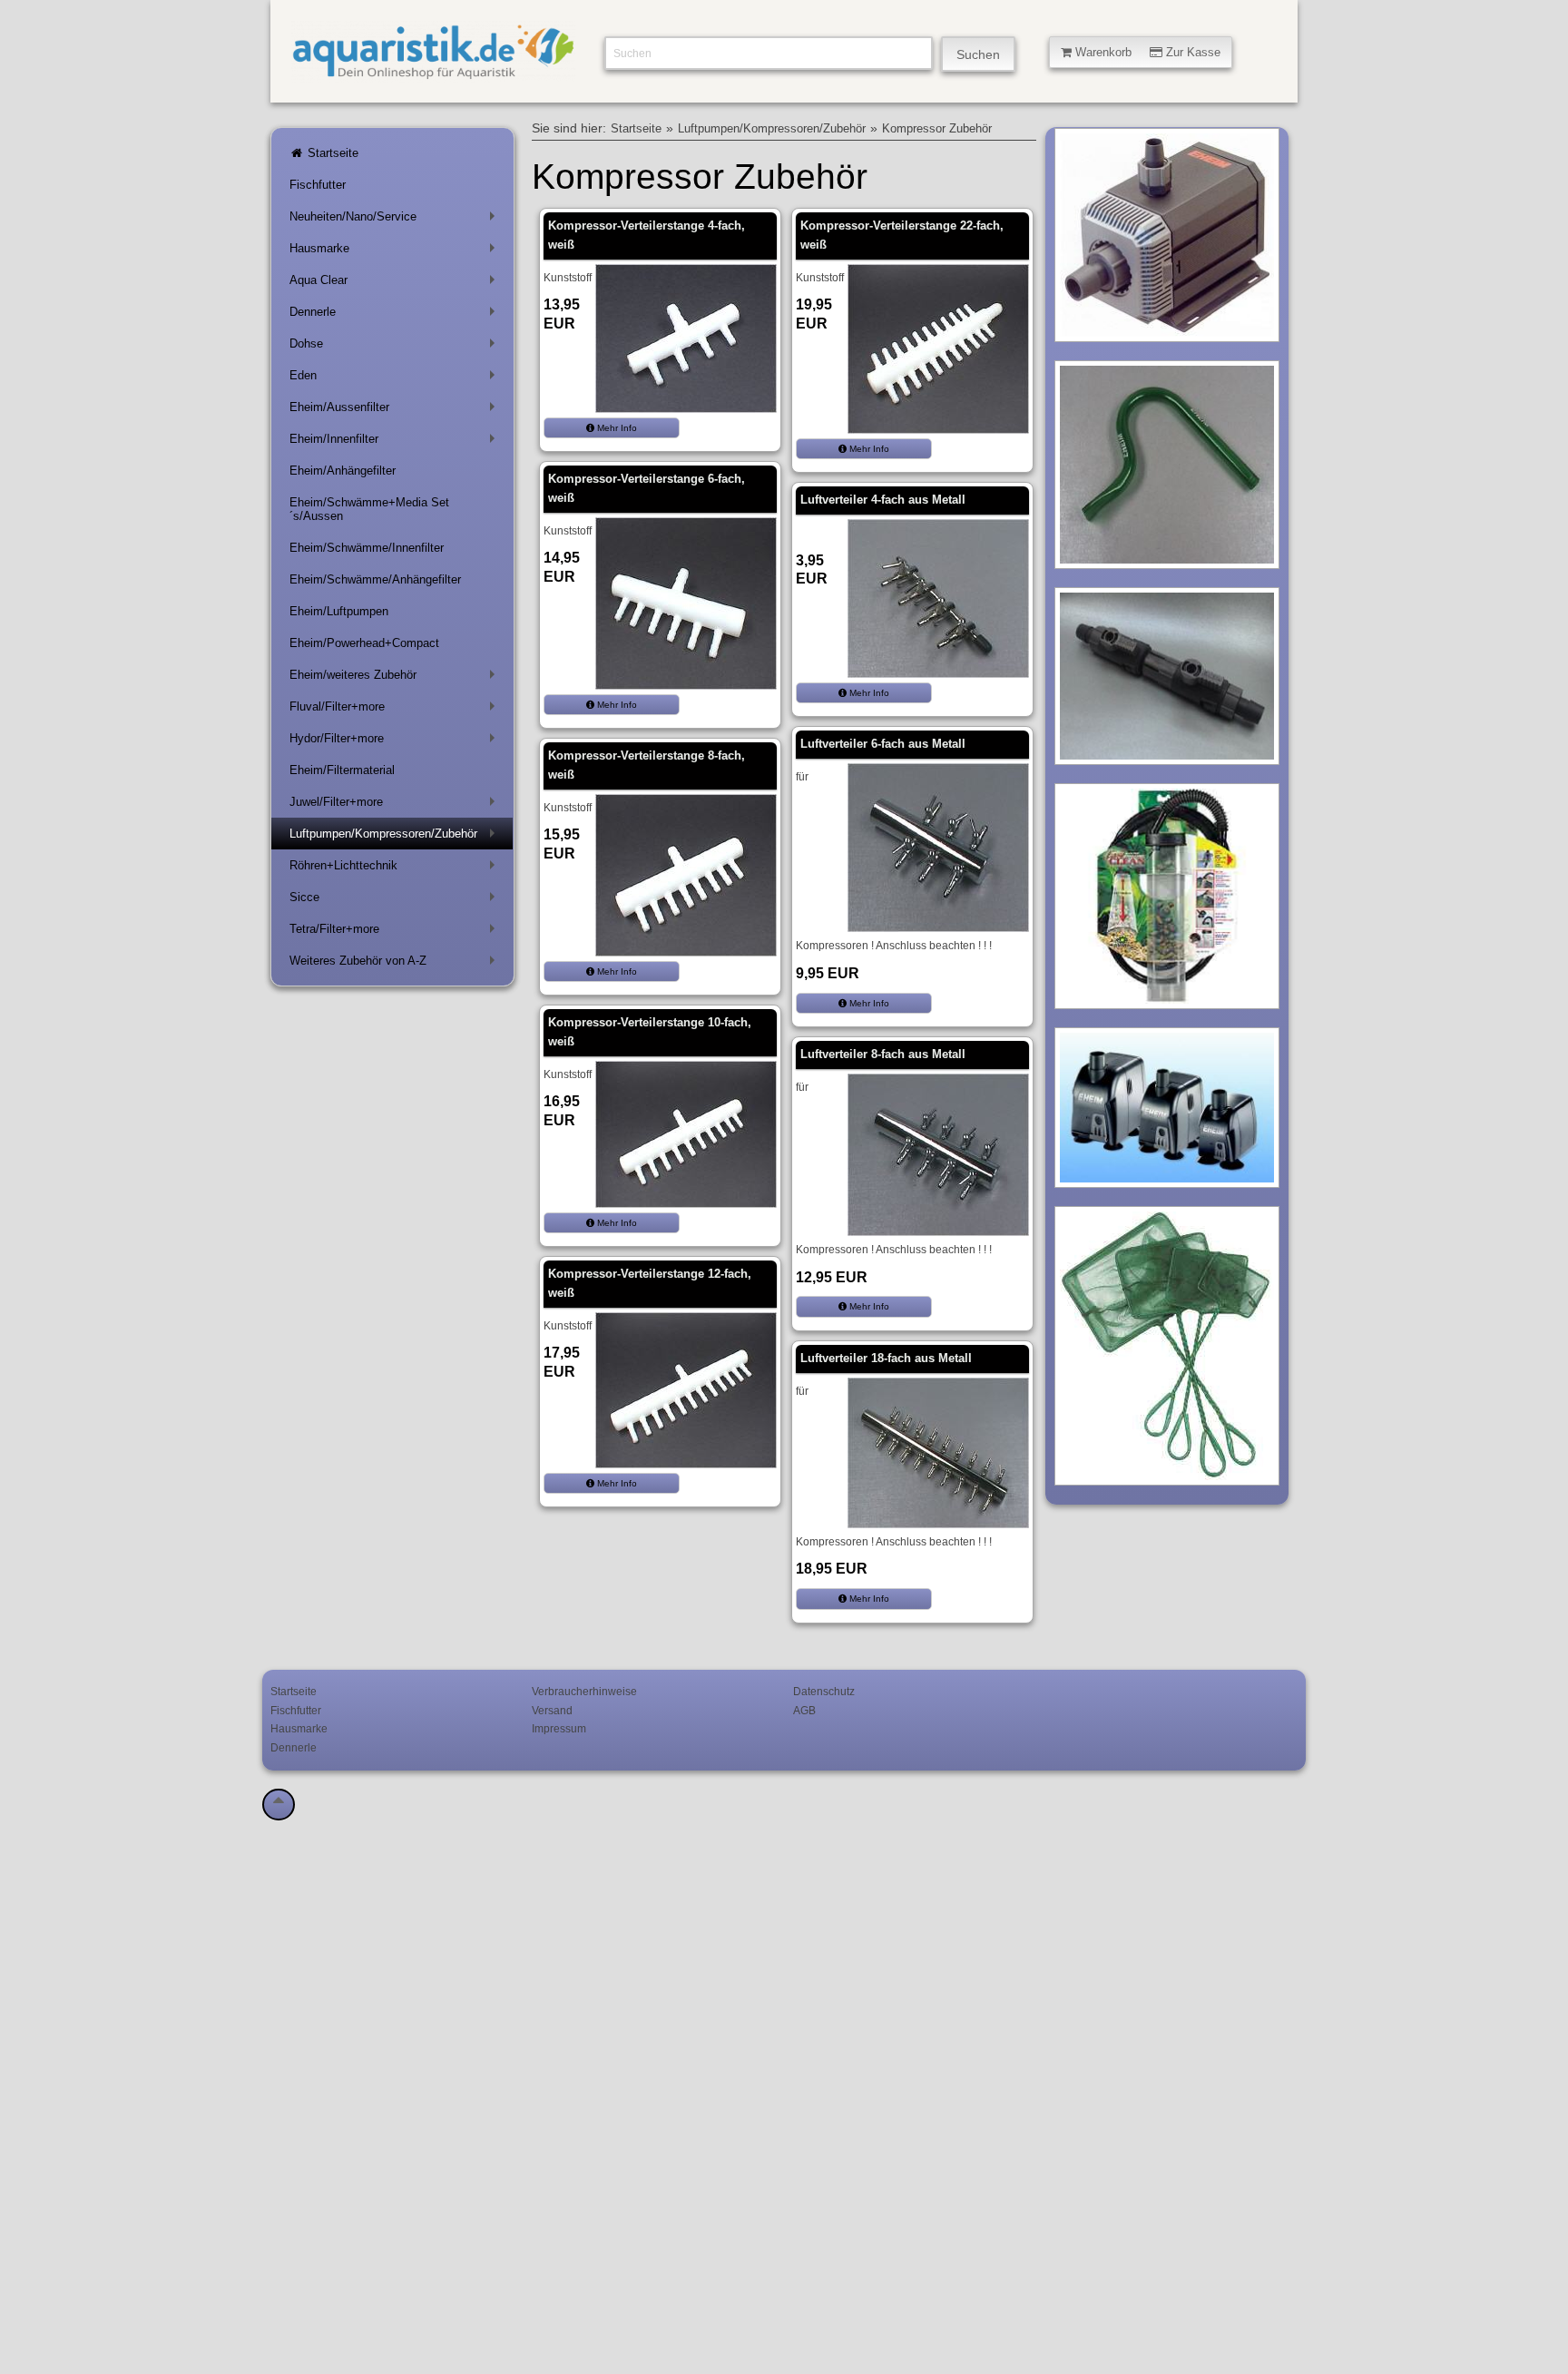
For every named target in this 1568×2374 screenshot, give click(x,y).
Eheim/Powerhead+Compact (364, 643)
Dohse (396, 347)
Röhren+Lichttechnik (396, 869)
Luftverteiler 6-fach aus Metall (883, 744)
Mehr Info (616, 428)
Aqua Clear (396, 284)
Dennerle (396, 315)
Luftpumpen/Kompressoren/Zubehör (396, 837)
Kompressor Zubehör (937, 129)
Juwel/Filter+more (396, 805)
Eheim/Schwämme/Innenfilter (367, 548)
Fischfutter (318, 185)
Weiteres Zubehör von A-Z (396, 964)
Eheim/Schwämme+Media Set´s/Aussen (369, 509)
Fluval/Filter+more (396, 710)
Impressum (559, 1728)
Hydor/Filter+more (396, 742)
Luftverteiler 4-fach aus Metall (883, 500)
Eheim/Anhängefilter (343, 471)
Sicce (396, 901)
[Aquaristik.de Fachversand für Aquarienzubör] (433, 72)
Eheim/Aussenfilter (396, 411)
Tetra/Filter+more (396, 932)
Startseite (331, 153)
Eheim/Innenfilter (396, 442)
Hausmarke (396, 252)
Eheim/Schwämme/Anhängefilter (375, 579)
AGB (804, 1710)
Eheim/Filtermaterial (342, 770)
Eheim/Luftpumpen (339, 611)
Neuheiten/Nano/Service (396, 220)
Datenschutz (824, 1691)
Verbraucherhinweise (584, 1691)
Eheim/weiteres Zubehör (396, 678)
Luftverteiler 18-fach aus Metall (886, 1358)
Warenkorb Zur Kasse (1146, 52)
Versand (552, 1710)
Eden (396, 379)
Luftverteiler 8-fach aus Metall (883, 1054)
